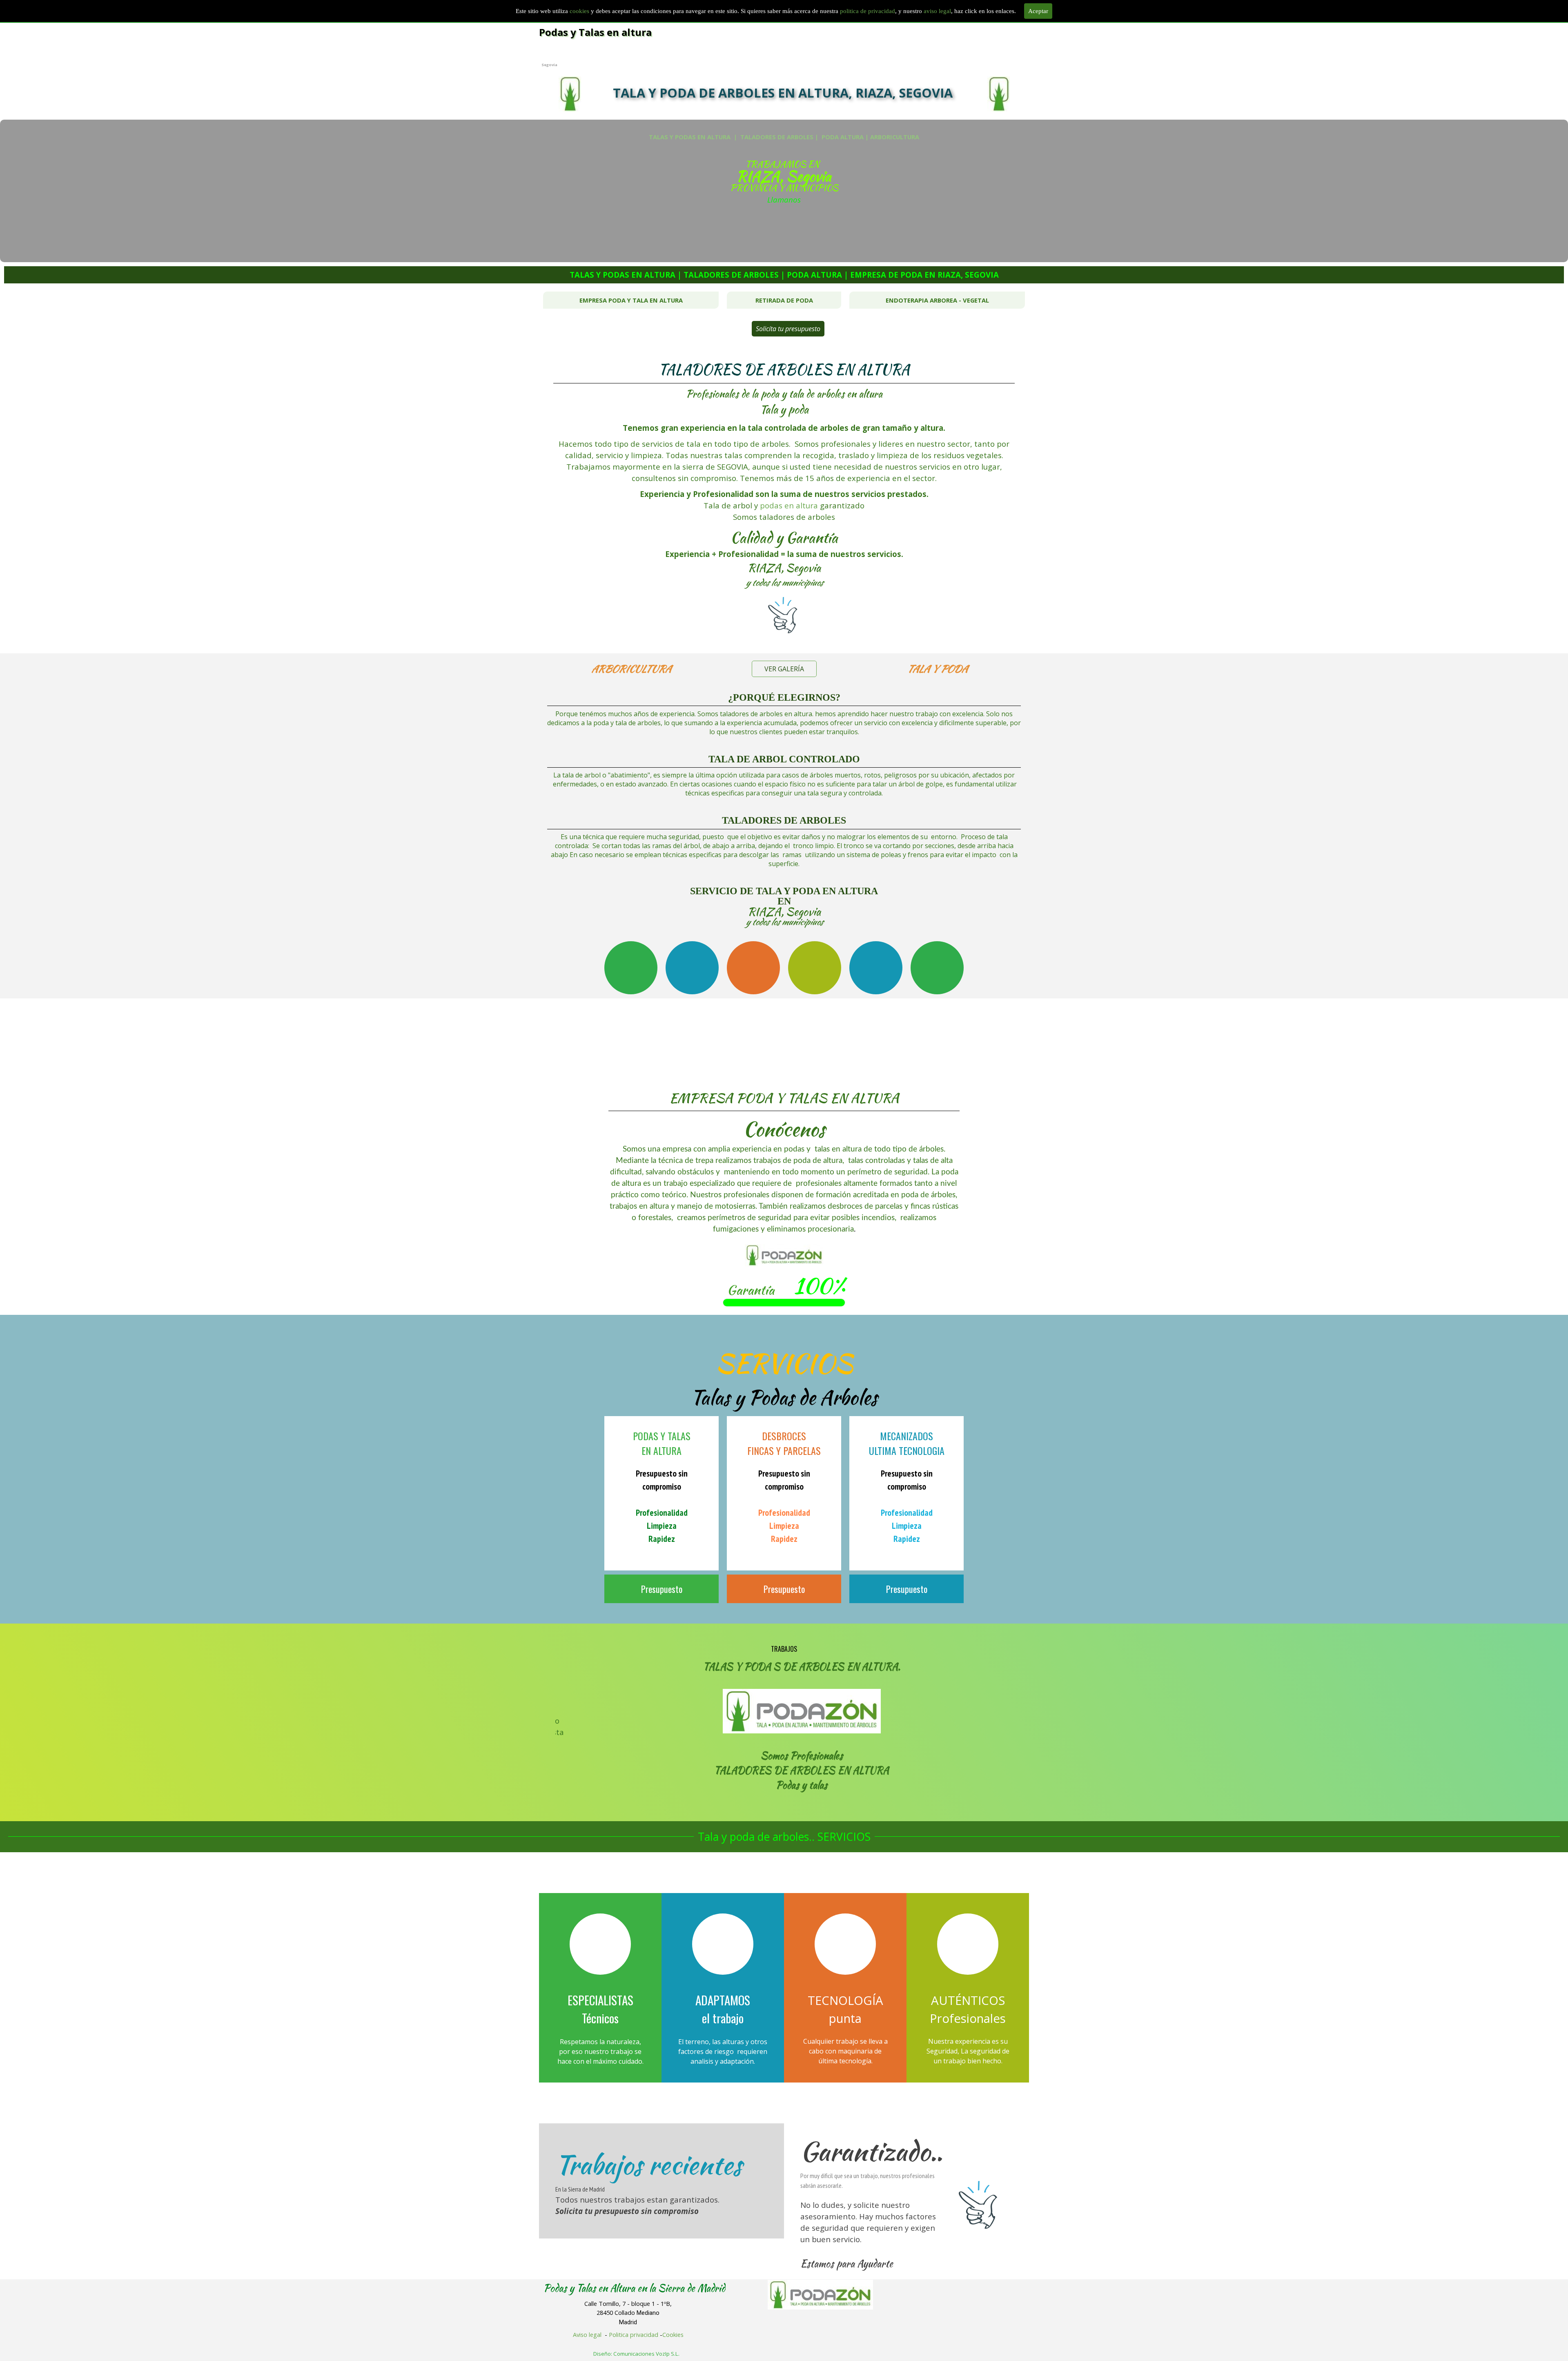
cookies (580, 11)
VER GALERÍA (784, 669)
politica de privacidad (868, 11)
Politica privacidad (634, 2334)
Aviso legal (587, 2334)
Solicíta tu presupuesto (788, 329)
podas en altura (789, 505)
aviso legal (937, 11)
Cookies (673, 2334)
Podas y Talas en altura (595, 32)
